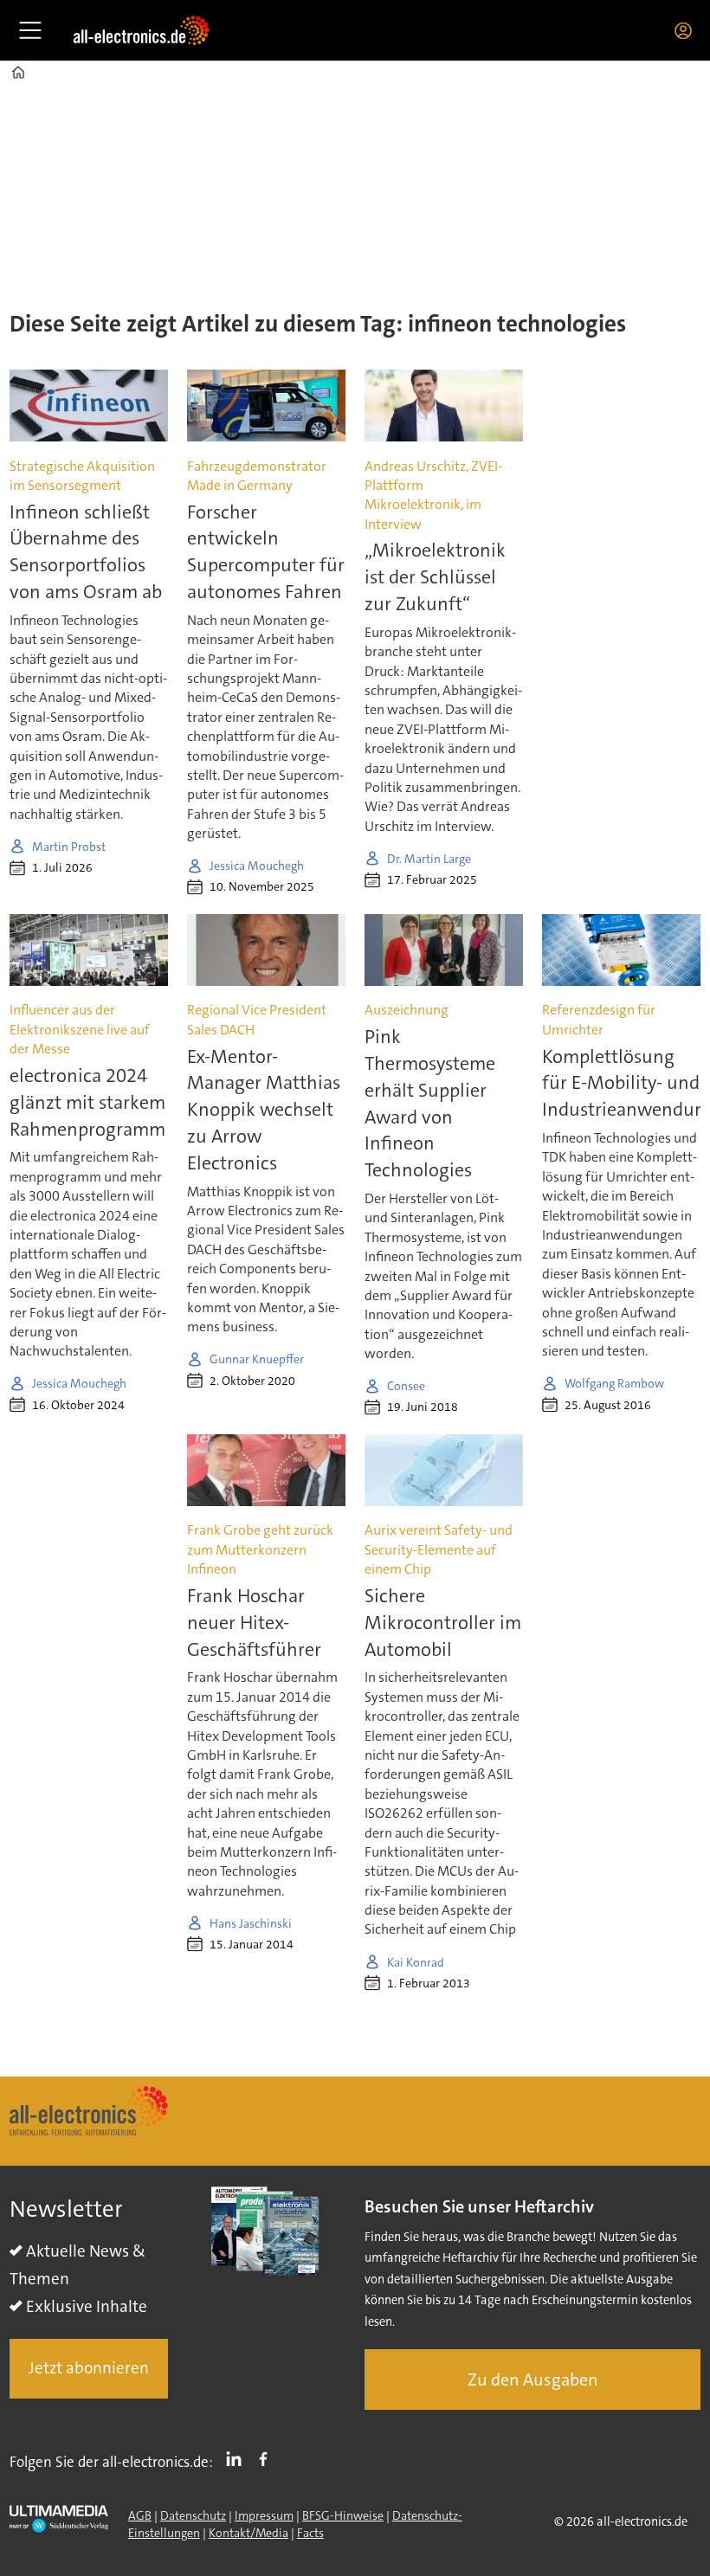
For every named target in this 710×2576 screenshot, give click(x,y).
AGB (140, 2515)
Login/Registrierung (687, 30)
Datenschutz (193, 2515)
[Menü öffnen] (30, 30)
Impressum (264, 2515)
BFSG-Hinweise (343, 2515)
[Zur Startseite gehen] (141, 30)
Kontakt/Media (248, 2533)
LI (238, 2458)
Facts (310, 2533)
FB (268, 2458)
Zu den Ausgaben (533, 2380)
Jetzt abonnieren (89, 2368)
